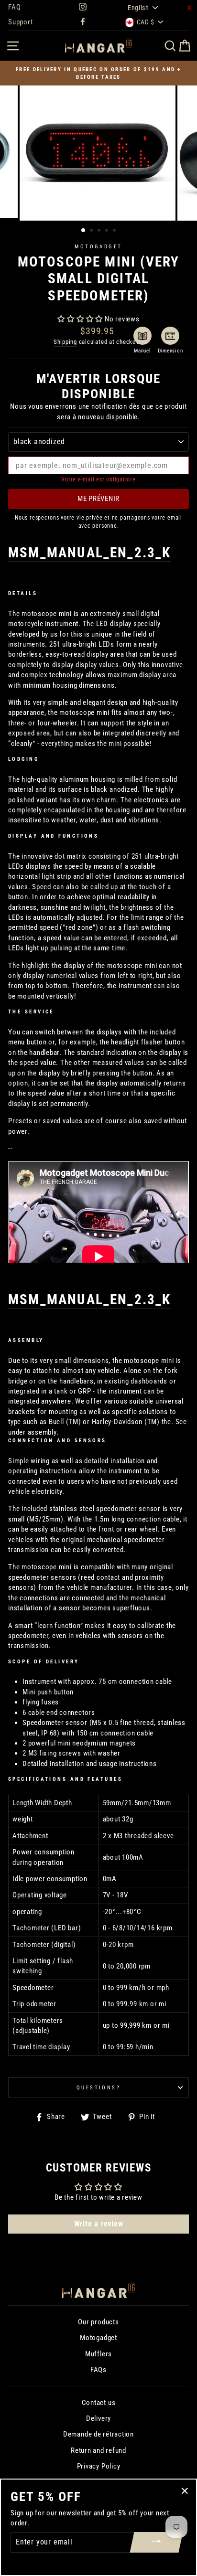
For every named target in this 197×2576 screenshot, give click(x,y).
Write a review (99, 2224)
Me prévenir (98, 499)
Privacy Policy (99, 2466)
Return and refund (98, 2450)
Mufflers (98, 2354)
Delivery (98, 2418)
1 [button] (84, 231)
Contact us (99, 2403)
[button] (80, 319)
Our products (98, 2322)
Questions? (98, 2087)
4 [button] (108, 231)
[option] (98, 73)
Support (20, 22)
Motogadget (98, 246)
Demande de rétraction (98, 2434)
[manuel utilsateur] (142, 336)
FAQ (14, 7)
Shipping (65, 342)
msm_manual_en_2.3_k (90, 553)
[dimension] (170, 336)
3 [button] (100, 231)
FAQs (98, 2370)
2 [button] (92, 231)
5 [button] (115, 231)
